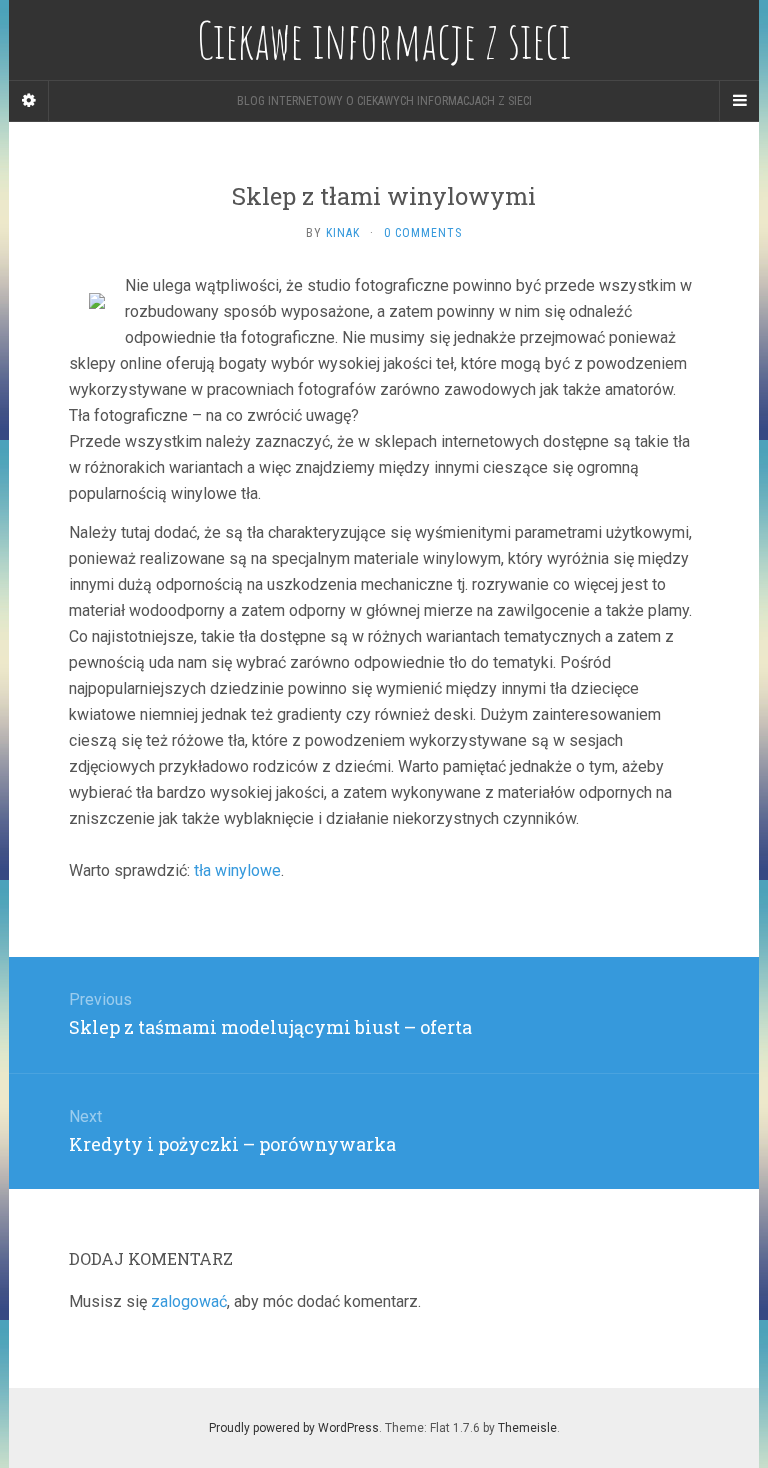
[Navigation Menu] (739, 101)
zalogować (189, 1301)
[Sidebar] (29, 101)
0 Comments (423, 233)
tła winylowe (237, 870)
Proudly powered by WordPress (294, 1428)
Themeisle (527, 1428)
